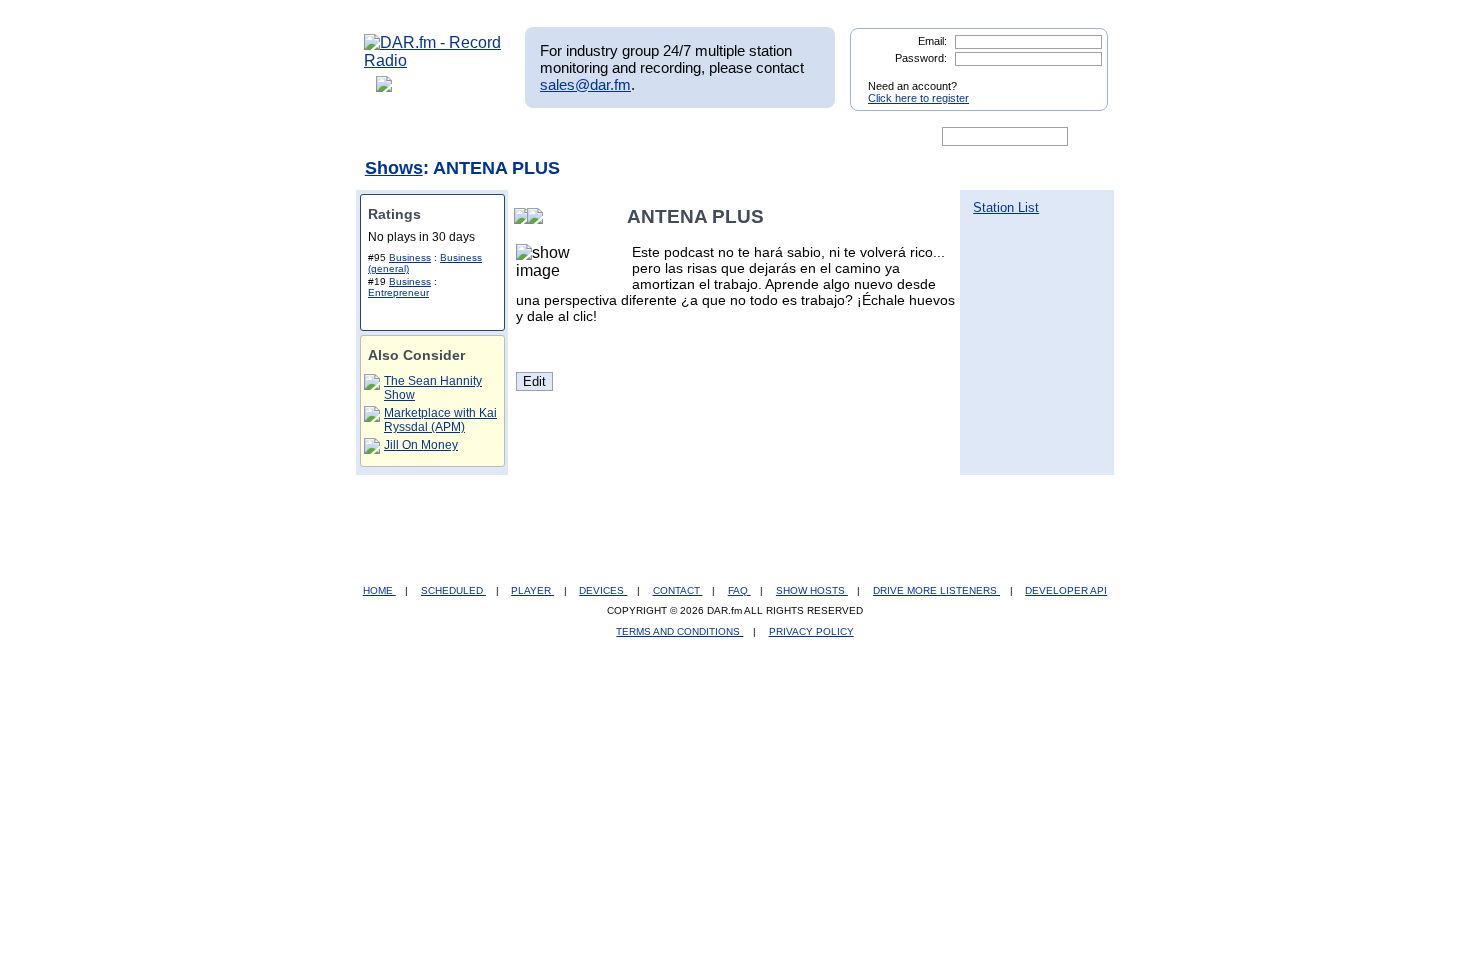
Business (410, 257)
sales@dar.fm (585, 84)
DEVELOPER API (1066, 590)
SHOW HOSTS (812, 590)
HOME (379, 590)
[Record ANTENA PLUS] (539, 216)
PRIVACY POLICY (811, 631)
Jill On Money (421, 445)
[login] (1077, 78)
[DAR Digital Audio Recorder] (398, 137)
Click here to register (918, 98)
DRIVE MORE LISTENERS (936, 590)
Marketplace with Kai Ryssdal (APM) (440, 420)
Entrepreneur (398, 292)
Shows (394, 168)
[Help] (676, 137)
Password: (921, 58)
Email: (932, 41)
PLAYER (532, 590)
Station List (1006, 207)
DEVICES (603, 590)
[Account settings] (831, 137)
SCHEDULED (453, 590)
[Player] (593, 137)
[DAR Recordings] (496, 137)
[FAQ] (752, 137)
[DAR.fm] (433, 60)
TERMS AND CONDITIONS (679, 631)
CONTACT (678, 590)
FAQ (739, 590)
